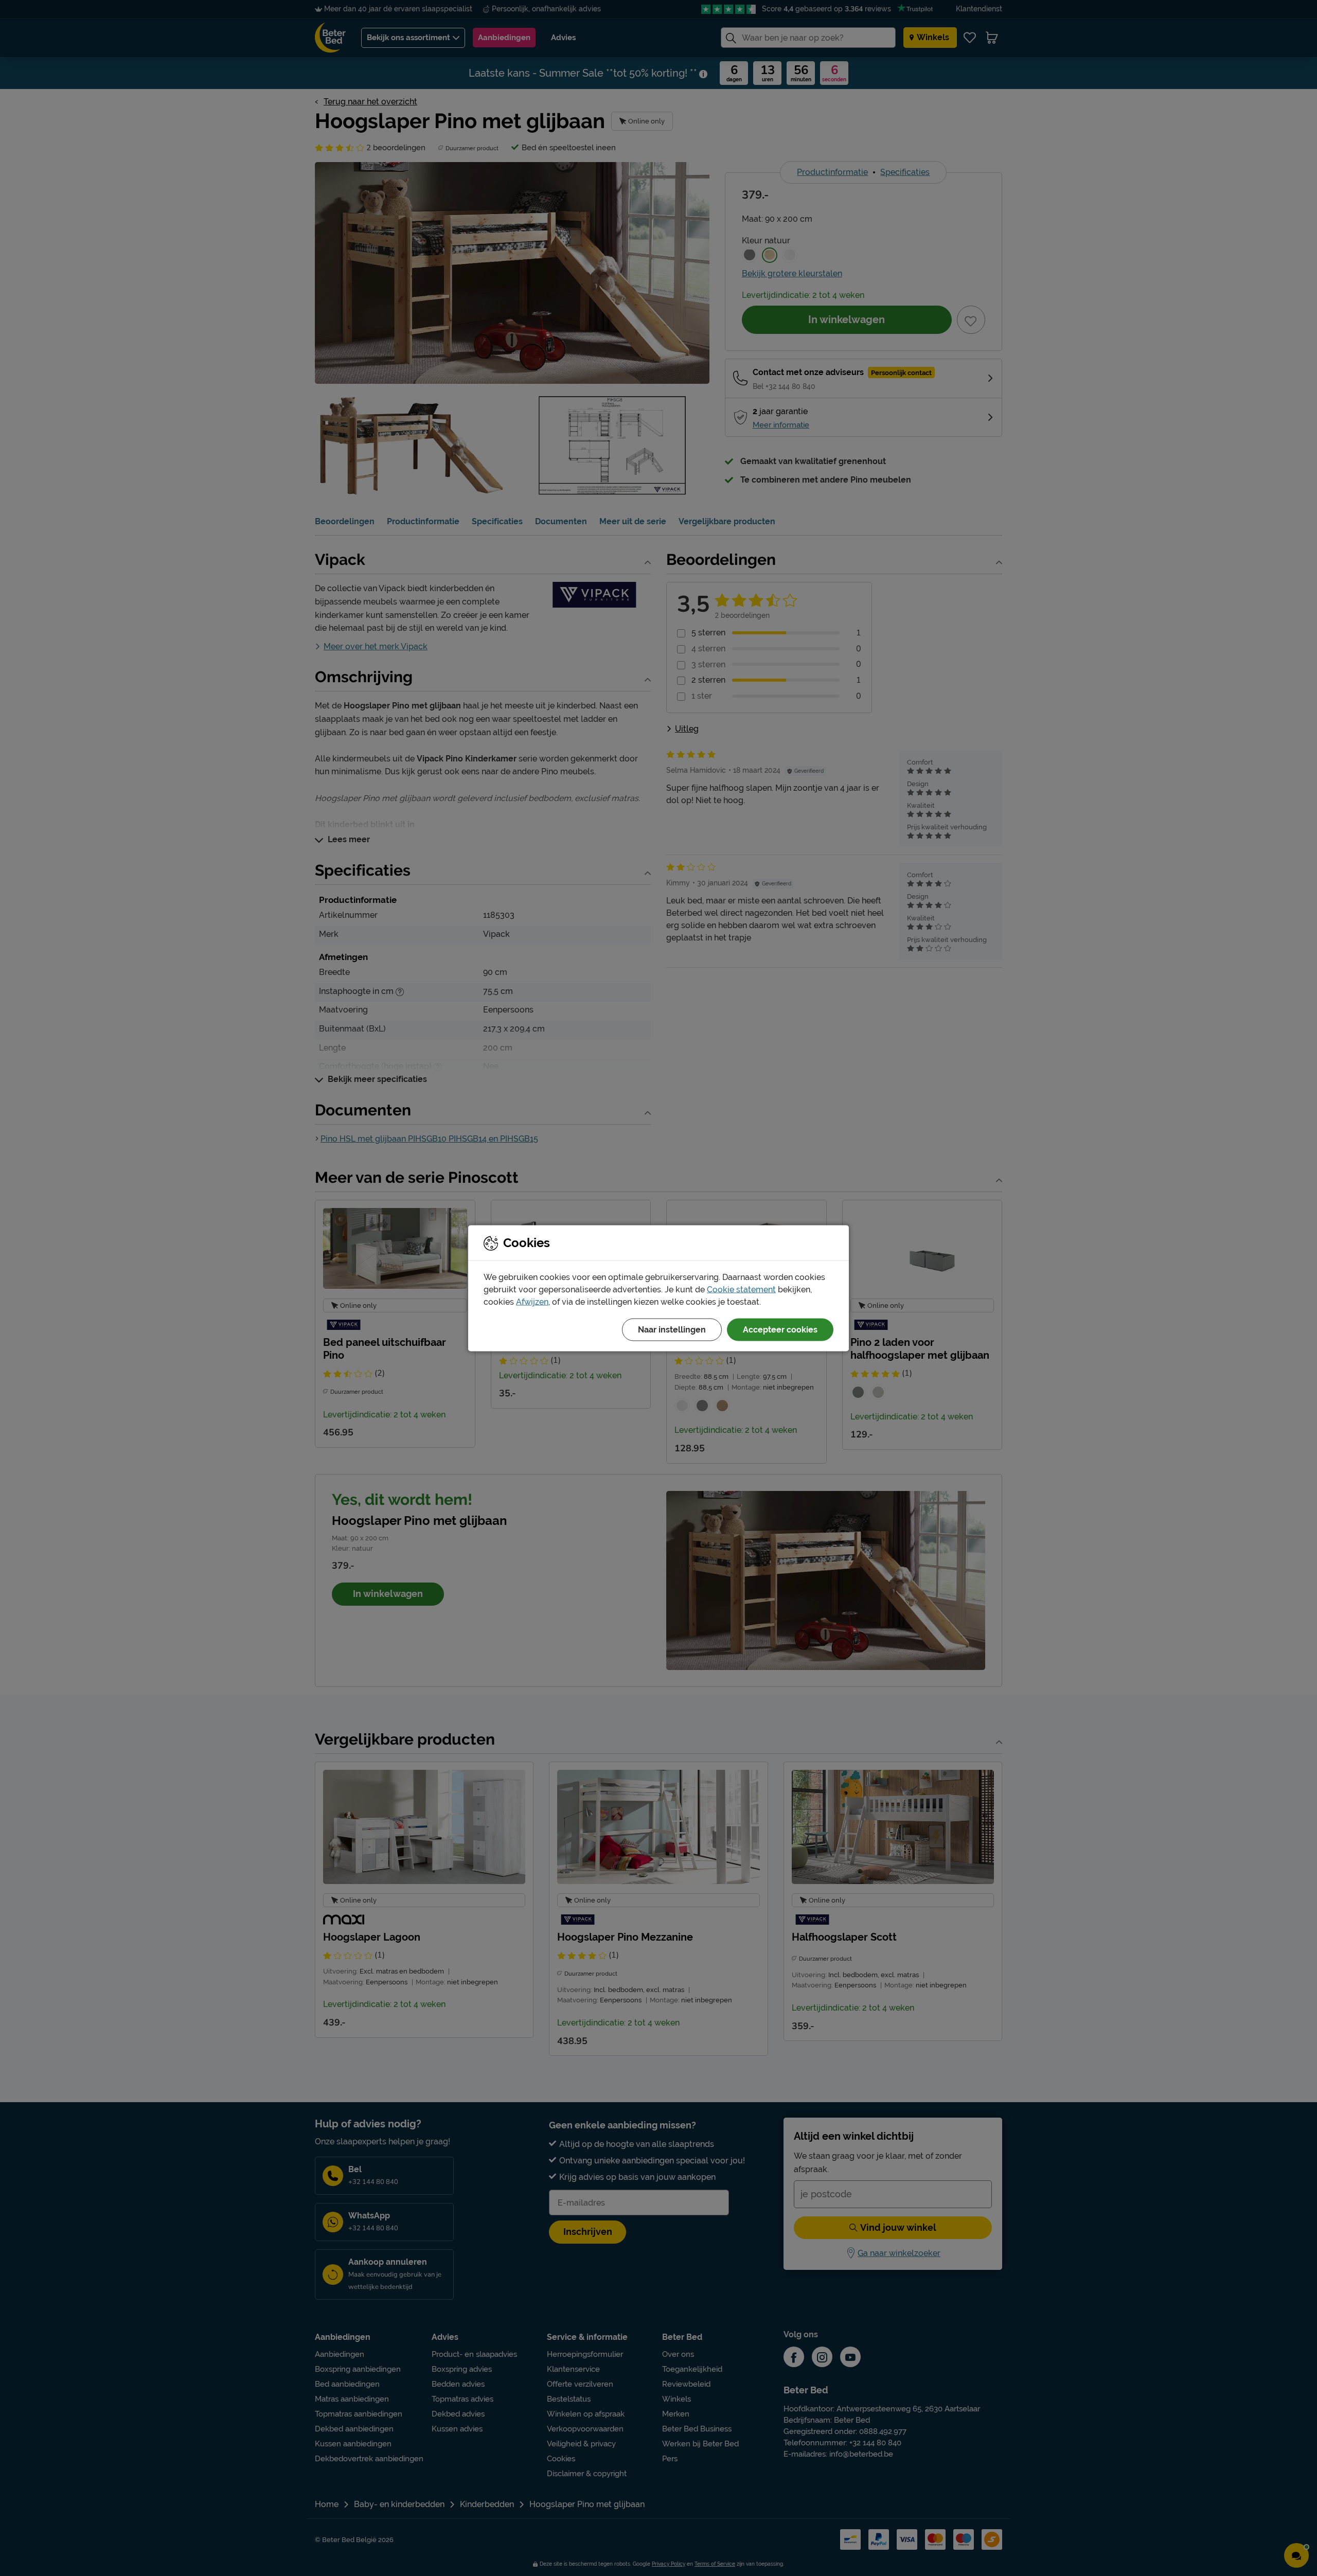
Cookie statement (741, 1289)
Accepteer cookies (780, 1329)
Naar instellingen (672, 1329)
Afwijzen (532, 1301)
